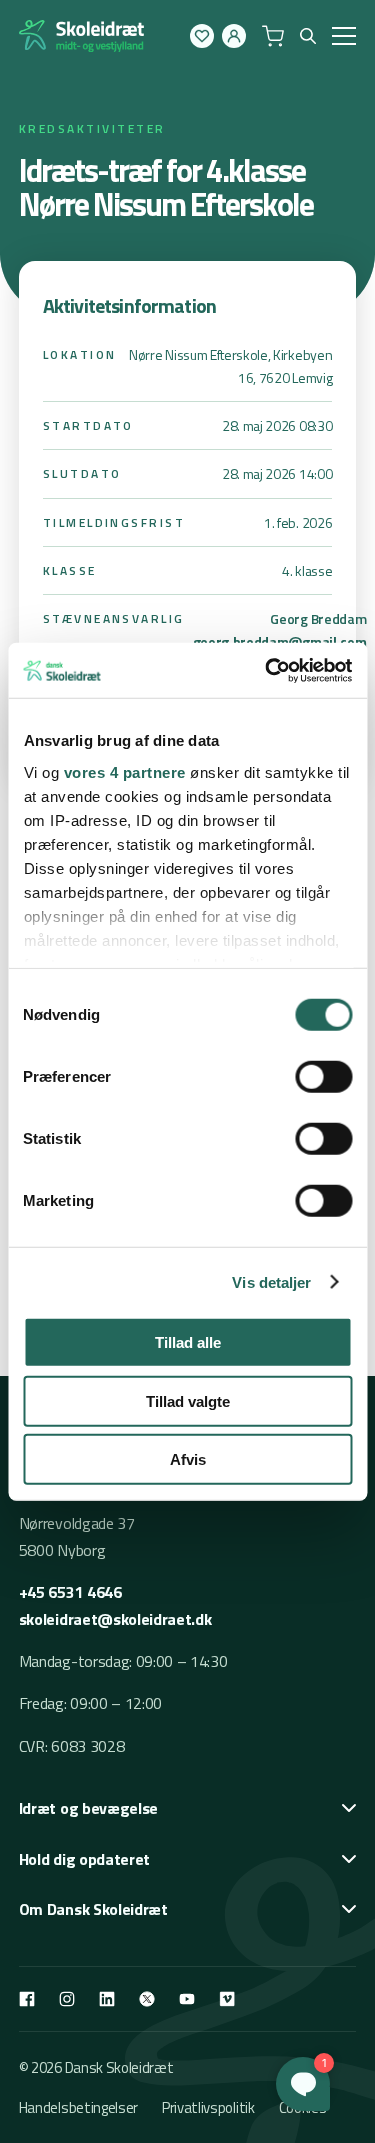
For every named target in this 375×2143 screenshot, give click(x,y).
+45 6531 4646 (70, 1592)
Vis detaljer (271, 1281)
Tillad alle (188, 1342)
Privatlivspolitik (208, 2107)
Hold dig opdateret (84, 1859)
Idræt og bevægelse (88, 1808)
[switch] (323, 1077)
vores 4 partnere (124, 771)
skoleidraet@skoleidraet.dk (115, 1619)
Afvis (188, 1459)
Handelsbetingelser (78, 2107)
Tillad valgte (188, 1400)
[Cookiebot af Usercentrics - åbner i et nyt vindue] (267, 670)
